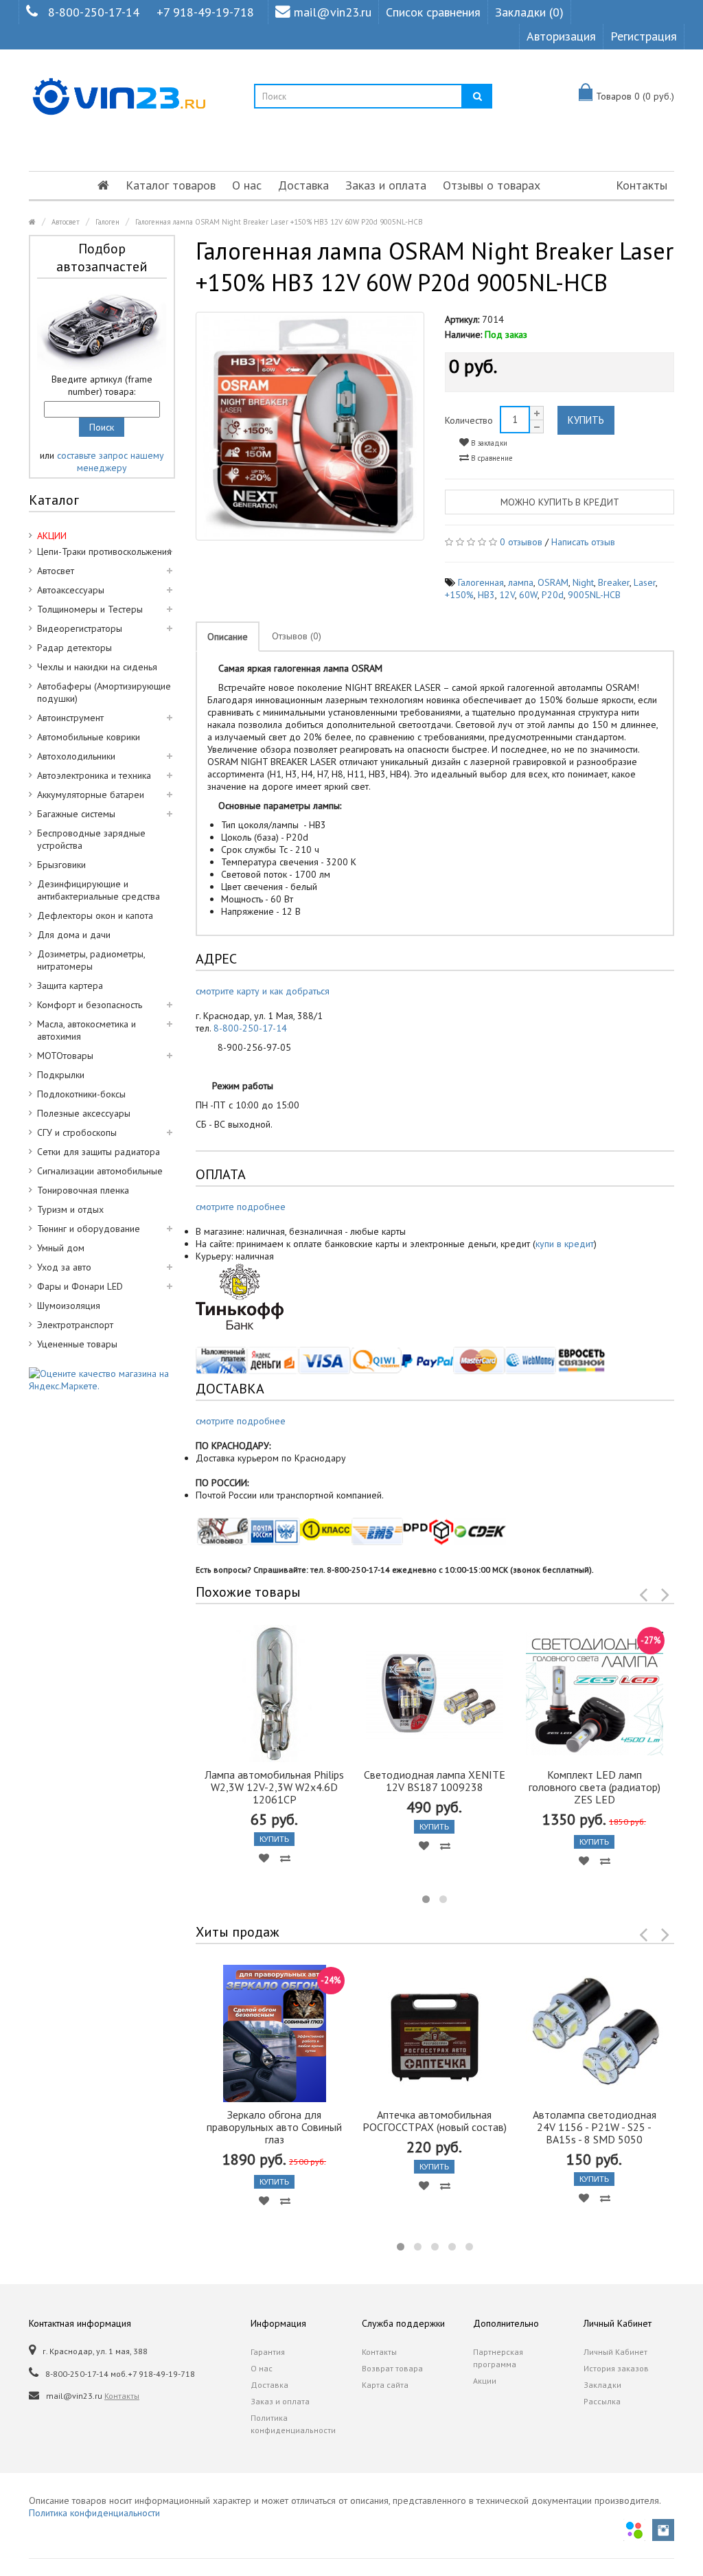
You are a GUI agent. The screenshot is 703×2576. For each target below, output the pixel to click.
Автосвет (66, 222)
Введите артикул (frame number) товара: (102, 385)
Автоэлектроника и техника (94, 775)
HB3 (486, 595)
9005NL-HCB (594, 595)
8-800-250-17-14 (94, 12)
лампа (521, 582)
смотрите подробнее (241, 1207)
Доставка (303, 185)
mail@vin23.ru (333, 12)
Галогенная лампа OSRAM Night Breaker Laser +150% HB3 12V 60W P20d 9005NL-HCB (279, 222)
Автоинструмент (70, 718)
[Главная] (103, 185)
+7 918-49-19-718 (205, 12)
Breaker (614, 582)
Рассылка (602, 2401)
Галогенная (481, 582)
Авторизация (561, 36)
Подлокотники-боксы (81, 1094)
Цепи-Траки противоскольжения (104, 551)
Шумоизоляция (69, 1306)
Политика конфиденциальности (293, 2424)
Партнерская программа (498, 2358)
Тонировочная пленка (83, 1190)
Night (583, 582)
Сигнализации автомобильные (100, 1171)
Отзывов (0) (297, 636)
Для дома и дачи (74, 935)
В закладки (488, 443)
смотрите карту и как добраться (263, 991)
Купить (586, 420)
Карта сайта (385, 2385)
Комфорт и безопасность (90, 1005)
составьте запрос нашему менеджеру (111, 461)
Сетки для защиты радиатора (99, 1152)
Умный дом (61, 1248)
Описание (228, 637)
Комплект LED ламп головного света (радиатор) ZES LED (595, 1787)
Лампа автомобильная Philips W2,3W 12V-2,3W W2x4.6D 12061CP (274, 1787)
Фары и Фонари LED (80, 1286)
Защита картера (70, 985)
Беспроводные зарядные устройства (91, 839)
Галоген (107, 222)
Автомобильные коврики (89, 737)
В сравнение (491, 458)
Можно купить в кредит (560, 502)
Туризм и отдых (70, 1209)
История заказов (616, 2368)
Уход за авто (64, 1267)
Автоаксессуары (71, 590)
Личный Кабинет (615, 2352)
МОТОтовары (65, 1056)
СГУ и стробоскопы (77, 1132)
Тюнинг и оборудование (89, 1229)
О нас (247, 185)
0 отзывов (521, 542)
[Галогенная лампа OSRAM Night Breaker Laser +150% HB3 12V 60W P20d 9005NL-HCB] (310, 426)
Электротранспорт (75, 1325)
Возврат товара (392, 2368)
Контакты (642, 185)
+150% (459, 595)
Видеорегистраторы (80, 628)
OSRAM (553, 582)
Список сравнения (433, 12)
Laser (645, 582)
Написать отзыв (583, 542)
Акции (485, 2381)
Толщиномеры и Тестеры (90, 609)
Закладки (602, 2385)
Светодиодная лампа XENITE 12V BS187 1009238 (435, 1781)
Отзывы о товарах (492, 185)
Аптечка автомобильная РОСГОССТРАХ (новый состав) (435, 2121)
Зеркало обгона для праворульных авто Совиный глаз (274, 2127)
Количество (469, 420)
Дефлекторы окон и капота (95, 915)
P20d (553, 595)
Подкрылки (61, 1075)
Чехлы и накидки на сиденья (97, 667)
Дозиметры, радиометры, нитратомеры (91, 960)
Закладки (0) (529, 12)
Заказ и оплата (386, 185)
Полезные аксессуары (84, 1113)
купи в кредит (565, 1244)
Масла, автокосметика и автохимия (87, 1030)
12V (507, 595)
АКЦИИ (52, 536)
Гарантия (268, 2352)
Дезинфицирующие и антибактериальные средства (99, 890)
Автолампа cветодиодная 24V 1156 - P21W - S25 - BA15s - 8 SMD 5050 (595, 2127)
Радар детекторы (74, 648)
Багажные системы (76, 814)
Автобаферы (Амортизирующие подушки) (104, 692)
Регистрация (644, 36)
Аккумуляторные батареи (91, 795)
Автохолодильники (76, 756)
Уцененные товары (77, 1344)
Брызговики (61, 865)
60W (528, 595)
